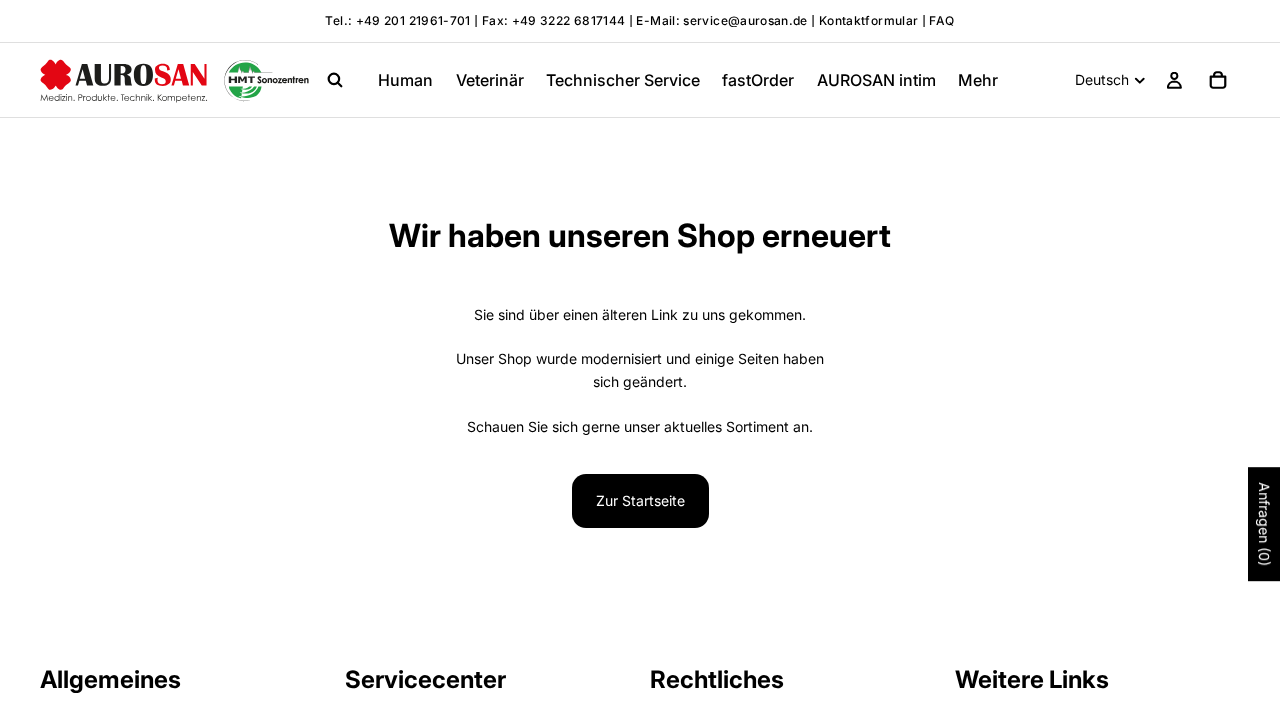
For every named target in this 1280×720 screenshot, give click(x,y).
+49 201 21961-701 (413, 20)
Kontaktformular (868, 20)
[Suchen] (335, 80)
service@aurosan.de (747, 20)
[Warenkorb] (1218, 80)
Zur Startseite (640, 500)
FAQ (941, 20)
